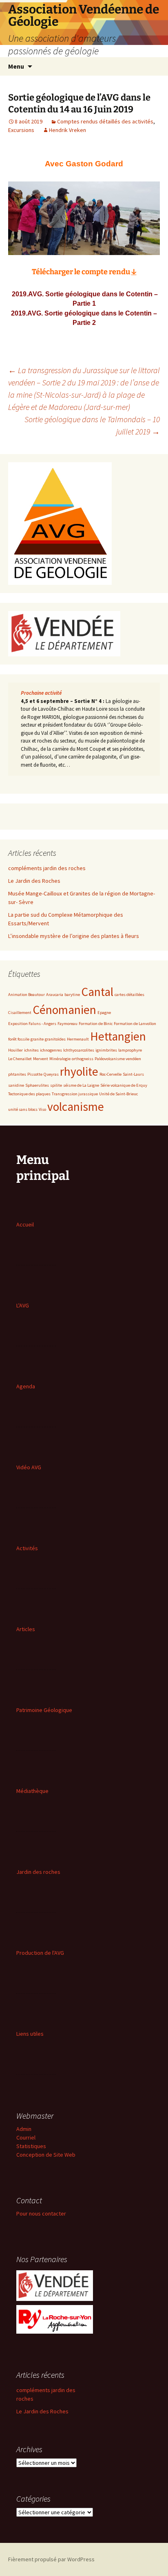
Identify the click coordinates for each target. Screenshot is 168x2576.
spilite (56, 1085)
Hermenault (78, 1039)
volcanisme (76, 1107)
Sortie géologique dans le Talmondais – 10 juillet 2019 (92, 425)
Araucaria (55, 995)
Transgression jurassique (75, 1094)
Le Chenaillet (20, 1059)
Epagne (104, 1013)
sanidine (16, 1085)
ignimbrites (106, 1050)
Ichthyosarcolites (79, 1050)
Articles (26, 1629)
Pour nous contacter (41, 2213)
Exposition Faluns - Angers (32, 1024)
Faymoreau (67, 1024)
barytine (72, 995)
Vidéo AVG (29, 1467)
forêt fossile (19, 1039)
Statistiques (31, 2146)
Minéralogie (60, 1059)
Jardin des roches (38, 1872)
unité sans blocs (23, 1109)
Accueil (25, 1224)
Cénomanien (64, 1010)
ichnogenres (51, 1050)
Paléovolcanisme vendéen (118, 1059)
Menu (16, 66)
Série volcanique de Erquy (124, 1085)
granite (37, 1039)
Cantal (97, 992)
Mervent (41, 1059)
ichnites (31, 1050)
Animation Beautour (27, 995)
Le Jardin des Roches (34, 881)
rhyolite (79, 1071)
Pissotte (35, 1074)
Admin (24, 2129)
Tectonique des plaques (29, 1094)
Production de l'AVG (40, 1953)
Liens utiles (30, 2034)
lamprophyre (130, 1050)
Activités (27, 1548)
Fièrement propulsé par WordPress (51, 2559)
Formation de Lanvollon (135, 1024)
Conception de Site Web (46, 2155)
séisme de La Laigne (81, 1085)
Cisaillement (20, 1013)
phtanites (17, 1074)
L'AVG (23, 1305)
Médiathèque (32, 1791)
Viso (42, 1109)
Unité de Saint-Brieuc (118, 1094)
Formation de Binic (96, 1024)
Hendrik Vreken (67, 130)
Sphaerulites (37, 1085)
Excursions (21, 130)
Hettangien (118, 1036)
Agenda (26, 1386)
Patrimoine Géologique (44, 1710)
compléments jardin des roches (47, 868)
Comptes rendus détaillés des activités (105, 121)
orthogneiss (83, 1059)
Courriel (26, 2137)
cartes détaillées (129, 995)
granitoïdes (55, 1039)
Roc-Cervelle (111, 1074)
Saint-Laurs (133, 1074)
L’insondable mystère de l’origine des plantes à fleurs (74, 936)
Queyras (51, 1074)
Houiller (15, 1050)
